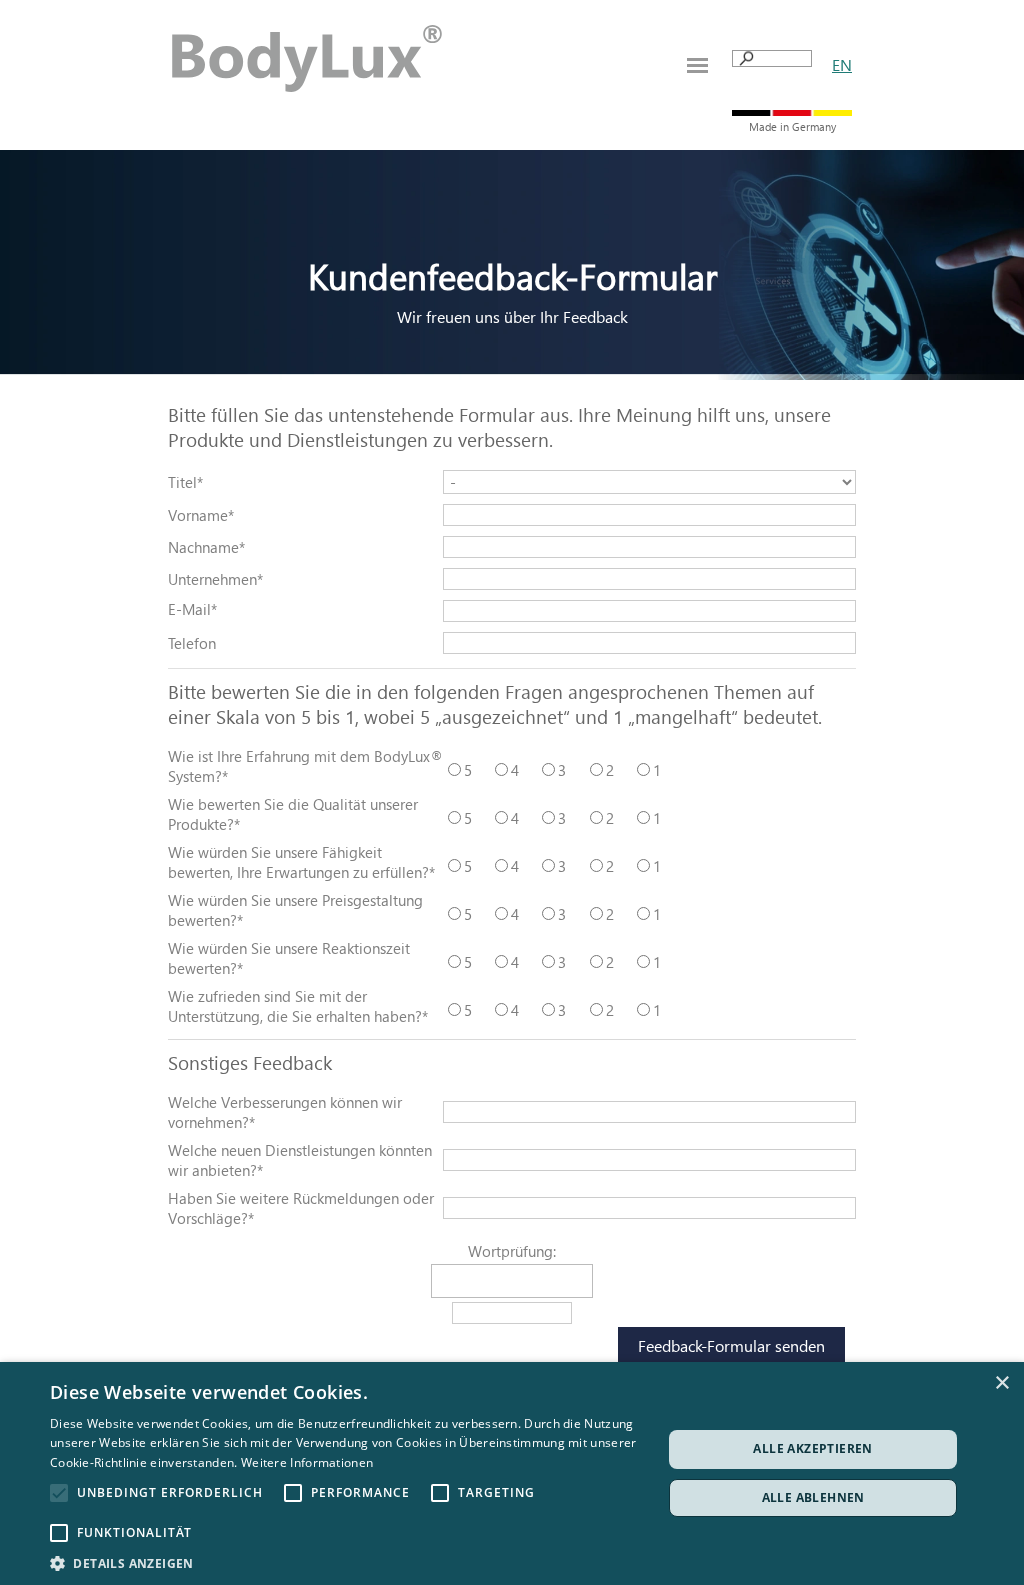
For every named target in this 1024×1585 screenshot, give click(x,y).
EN (842, 64)
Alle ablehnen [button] (813, 1497)
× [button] (1001, 1383)
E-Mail (192, 609)
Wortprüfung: (512, 1251)
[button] (347, 1561)
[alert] (512, 1473)
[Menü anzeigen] (697, 65)
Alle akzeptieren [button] (812, 1448)
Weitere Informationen (307, 1462)
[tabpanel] (842, 64)
